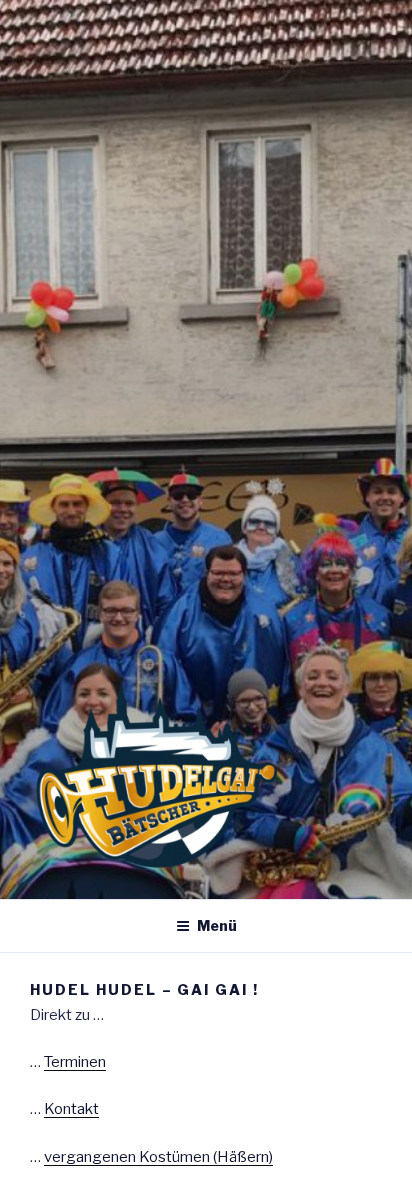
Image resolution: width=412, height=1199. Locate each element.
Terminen (75, 1062)
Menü (217, 925)
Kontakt (71, 1109)
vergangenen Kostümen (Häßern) (158, 1157)
